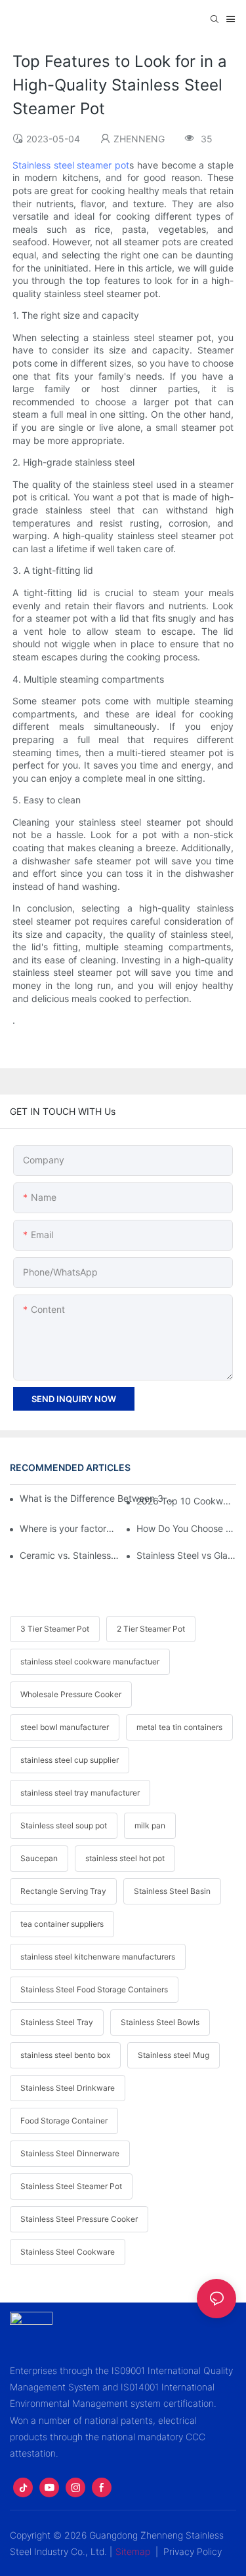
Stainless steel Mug (174, 2055)
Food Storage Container (64, 2121)
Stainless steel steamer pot (71, 165)
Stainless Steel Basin (172, 1891)
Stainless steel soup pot (64, 1825)
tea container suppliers (62, 1924)
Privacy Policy (193, 2551)
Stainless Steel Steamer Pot (71, 2186)
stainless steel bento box (65, 2055)
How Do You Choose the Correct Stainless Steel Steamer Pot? (186, 1528)
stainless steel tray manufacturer (80, 1793)
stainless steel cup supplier (70, 1760)
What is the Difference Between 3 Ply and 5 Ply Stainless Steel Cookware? (97, 1498)
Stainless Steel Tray (57, 2022)
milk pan (150, 1825)
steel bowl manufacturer (65, 1727)
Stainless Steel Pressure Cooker (79, 2219)
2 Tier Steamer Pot (151, 1629)
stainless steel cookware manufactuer (90, 1661)
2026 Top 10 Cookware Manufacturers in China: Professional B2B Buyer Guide (186, 1501)
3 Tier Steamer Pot (55, 1629)
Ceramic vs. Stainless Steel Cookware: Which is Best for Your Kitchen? (70, 1555)
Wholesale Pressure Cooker (71, 1694)
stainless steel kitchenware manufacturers (98, 1957)
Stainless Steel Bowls (160, 2022)
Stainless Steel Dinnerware (70, 2153)
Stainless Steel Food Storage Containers (94, 1989)
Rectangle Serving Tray (63, 1891)
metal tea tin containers (179, 1727)
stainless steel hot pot (125, 1858)
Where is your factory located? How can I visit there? (70, 1528)
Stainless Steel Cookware (68, 2252)
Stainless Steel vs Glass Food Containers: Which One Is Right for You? (186, 1555)
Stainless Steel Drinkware (68, 2088)
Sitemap (133, 2551)
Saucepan (39, 1858)
